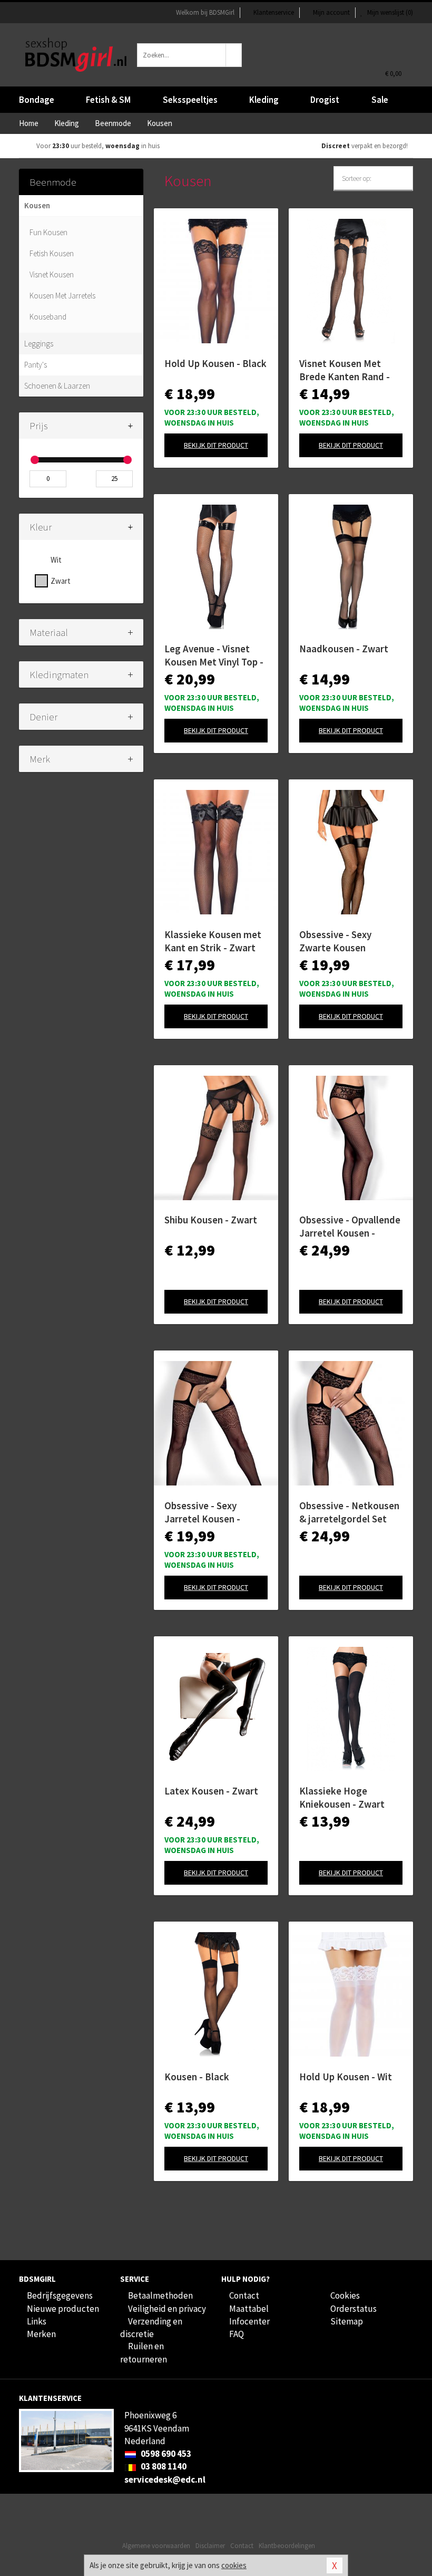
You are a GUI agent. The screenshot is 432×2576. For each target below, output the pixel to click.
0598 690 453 (165, 2454)
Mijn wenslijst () (389, 12)
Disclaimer (210, 2546)
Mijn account (331, 12)
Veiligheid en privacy (167, 2309)
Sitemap (347, 2321)
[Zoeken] (234, 55)
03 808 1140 (163, 2466)
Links (37, 2321)
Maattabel (249, 2309)
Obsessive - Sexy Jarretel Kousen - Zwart (202, 1512)
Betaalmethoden (160, 2295)
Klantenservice (274, 12)
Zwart (61, 581)
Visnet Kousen (52, 274)
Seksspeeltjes (190, 100)
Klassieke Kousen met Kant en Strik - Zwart (213, 941)
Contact (244, 2295)
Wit (56, 560)
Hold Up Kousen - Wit (346, 2077)
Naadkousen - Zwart (344, 649)
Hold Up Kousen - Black (215, 363)
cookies (234, 2565)
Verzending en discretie (151, 2328)
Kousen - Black (197, 2077)
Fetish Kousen (52, 253)
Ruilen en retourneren (144, 2352)
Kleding (264, 100)
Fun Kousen (48, 232)
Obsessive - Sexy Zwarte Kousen (335, 941)
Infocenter (249, 2321)
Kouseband (48, 317)
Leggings (39, 344)
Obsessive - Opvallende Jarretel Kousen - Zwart (350, 1227)
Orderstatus (354, 2309)
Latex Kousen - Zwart (211, 1791)
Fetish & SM (108, 100)
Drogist (325, 100)
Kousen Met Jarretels (62, 296)
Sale (380, 100)
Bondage (37, 100)
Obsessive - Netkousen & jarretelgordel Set (349, 1512)
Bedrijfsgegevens (60, 2295)
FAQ (237, 2334)
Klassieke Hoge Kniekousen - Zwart (342, 1797)
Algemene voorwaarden (156, 2546)
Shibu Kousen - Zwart (211, 1220)
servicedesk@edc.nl (165, 2479)
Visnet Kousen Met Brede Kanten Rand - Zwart (345, 370)
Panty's (36, 365)
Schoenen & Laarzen (57, 386)
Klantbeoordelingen (287, 2546)
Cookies (345, 2295)
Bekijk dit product (216, 445)
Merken (41, 2334)
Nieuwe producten (63, 2309)
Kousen (37, 205)
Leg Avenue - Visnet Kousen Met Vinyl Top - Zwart (214, 655)
